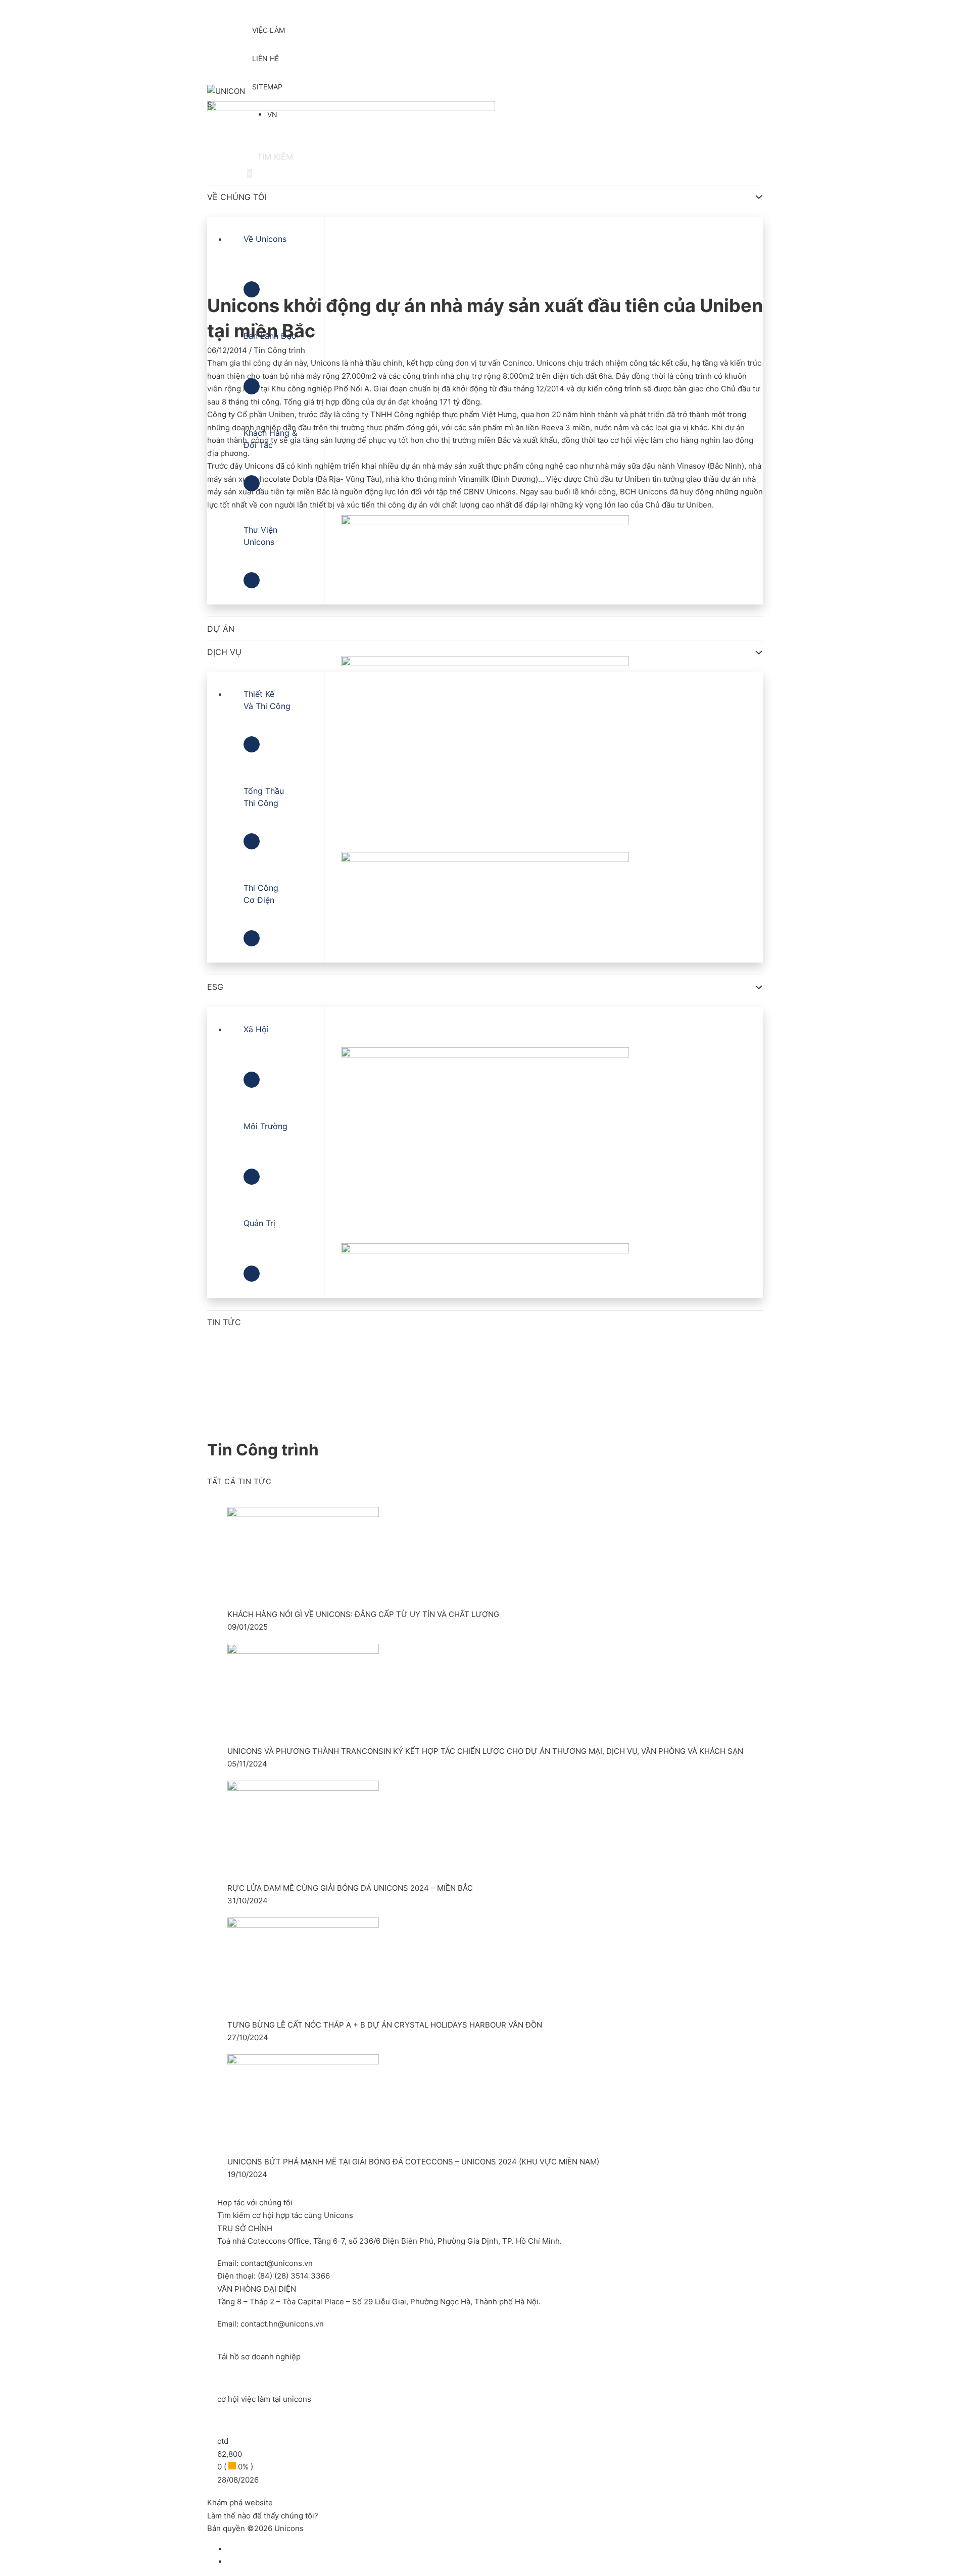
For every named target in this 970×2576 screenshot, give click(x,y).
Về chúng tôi (237, 197)
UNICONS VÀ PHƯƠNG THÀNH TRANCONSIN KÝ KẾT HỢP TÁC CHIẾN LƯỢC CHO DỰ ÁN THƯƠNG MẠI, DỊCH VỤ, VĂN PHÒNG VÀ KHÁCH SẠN (485, 1751)
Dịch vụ (224, 652)
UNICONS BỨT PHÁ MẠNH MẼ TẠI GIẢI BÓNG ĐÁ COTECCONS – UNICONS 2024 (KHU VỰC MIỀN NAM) (413, 2162)
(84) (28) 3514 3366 (294, 2276)
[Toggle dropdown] (759, 197)
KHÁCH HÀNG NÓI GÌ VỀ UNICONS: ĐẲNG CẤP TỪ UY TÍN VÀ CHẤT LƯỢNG (363, 1614)
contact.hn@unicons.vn (282, 2324)
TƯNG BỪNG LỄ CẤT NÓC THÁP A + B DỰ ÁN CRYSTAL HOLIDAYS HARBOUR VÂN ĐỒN (385, 2025)
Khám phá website (240, 2503)
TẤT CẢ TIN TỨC (239, 1481)
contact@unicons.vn (277, 2263)
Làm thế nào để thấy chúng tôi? (263, 2516)
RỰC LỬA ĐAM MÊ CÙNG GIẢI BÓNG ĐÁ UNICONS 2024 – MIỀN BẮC (350, 1888)
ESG (215, 987)
